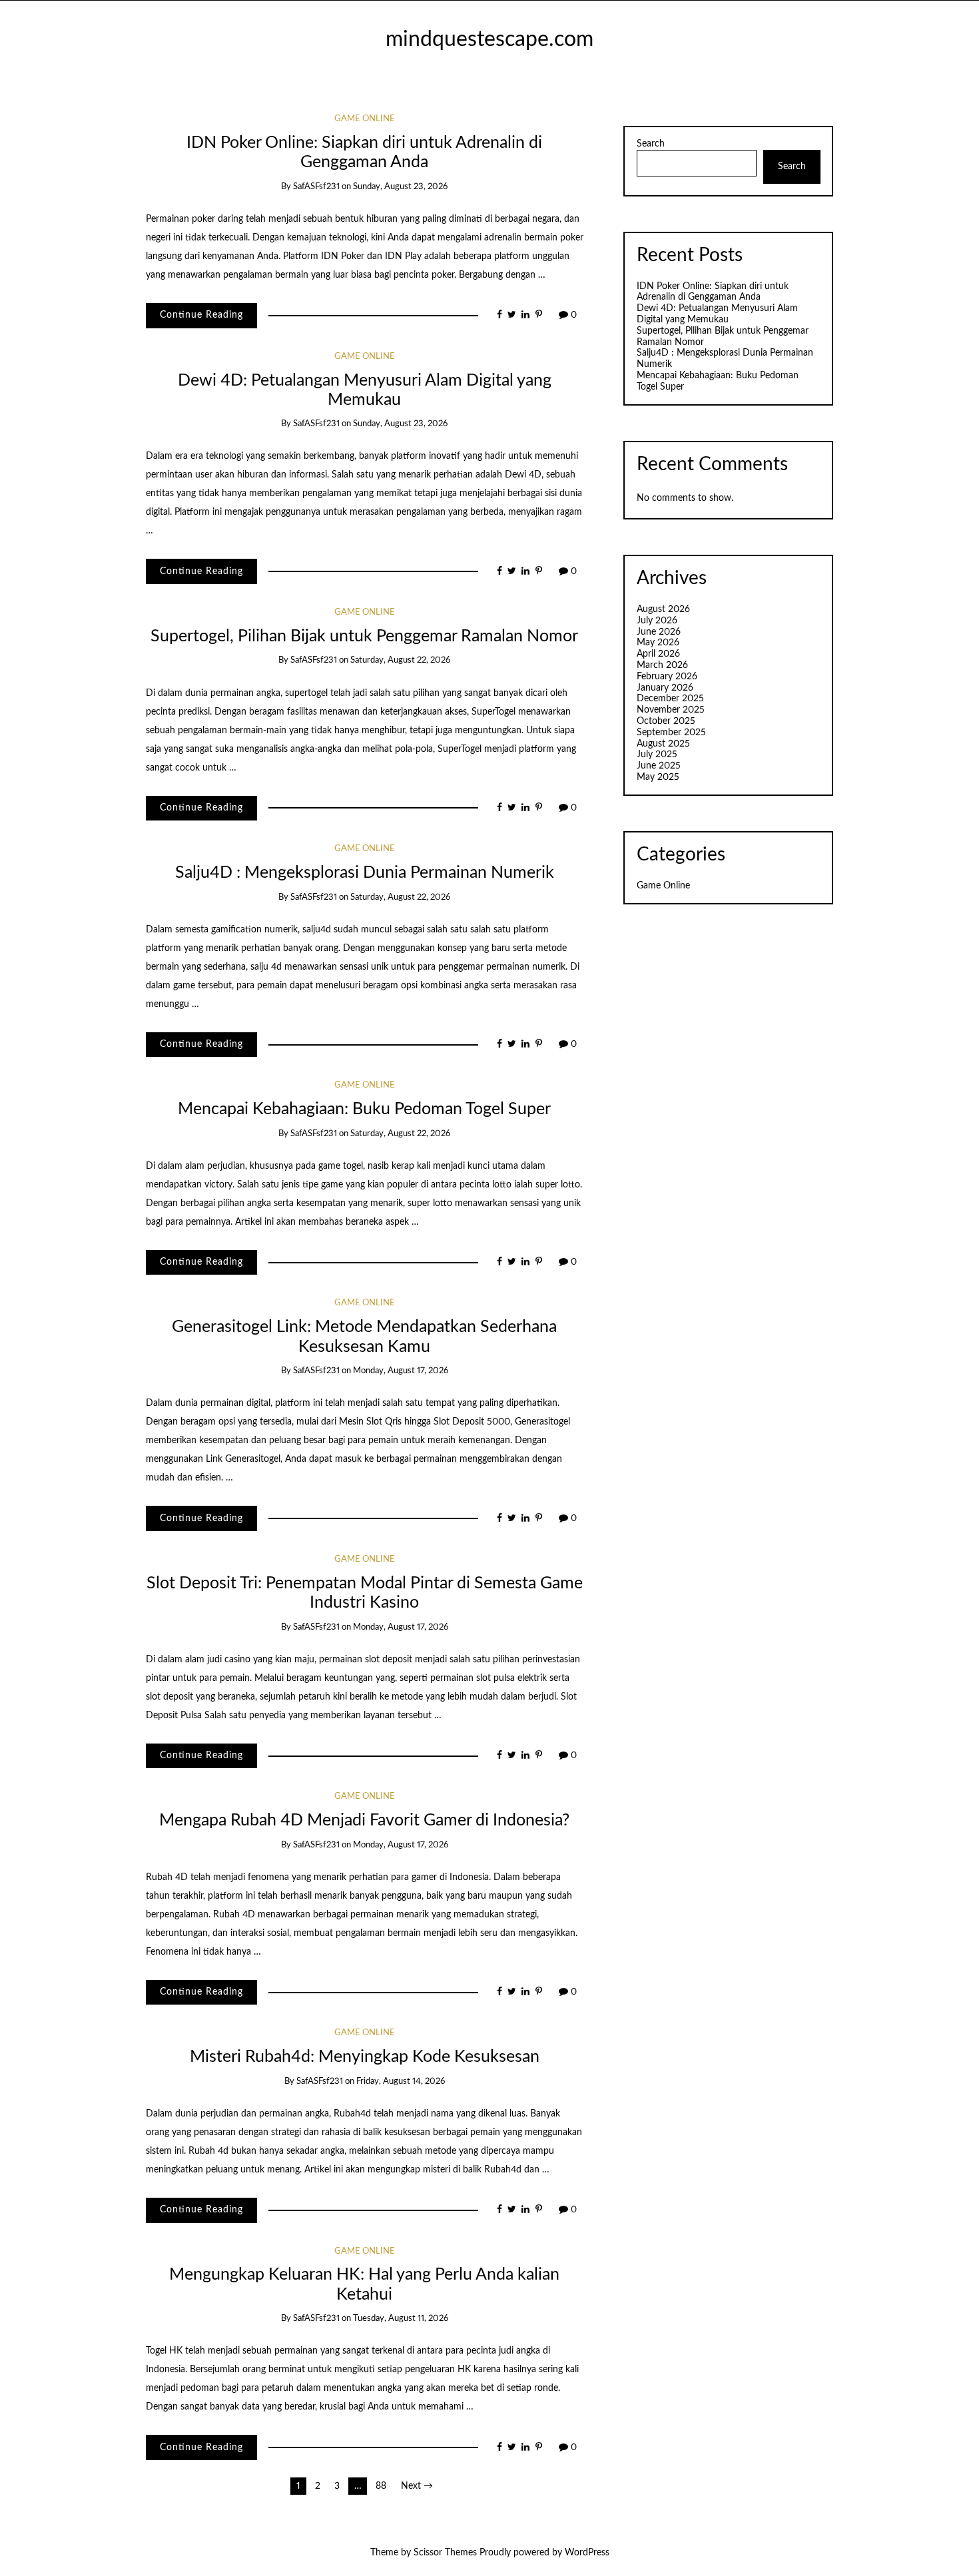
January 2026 (665, 688)
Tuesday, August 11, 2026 (401, 2319)
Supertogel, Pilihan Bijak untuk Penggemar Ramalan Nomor (364, 636)
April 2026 (658, 654)
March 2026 (662, 665)
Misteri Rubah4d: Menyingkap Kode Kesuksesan (365, 2057)
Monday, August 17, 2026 (401, 1371)
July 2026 (657, 621)
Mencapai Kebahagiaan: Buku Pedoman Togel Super (364, 1109)
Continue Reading (201, 315)
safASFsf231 (316, 187)
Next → (417, 2486)
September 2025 (671, 733)
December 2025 (670, 699)
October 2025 (666, 721)
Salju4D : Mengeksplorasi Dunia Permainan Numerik (365, 873)
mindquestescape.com (489, 40)
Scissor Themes (445, 2553)
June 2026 (659, 632)
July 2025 (657, 755)
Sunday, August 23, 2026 (400, 187)
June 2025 (659, 766)
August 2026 (663, 609)
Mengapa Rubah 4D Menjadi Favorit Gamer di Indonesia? (364, 1820)
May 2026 (658, 643)
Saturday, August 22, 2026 (400, 660)
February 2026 (667, 677)
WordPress (587, 2553)
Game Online (365, 119)
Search (651, 144)
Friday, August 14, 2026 (401, 2082)
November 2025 (671, 710)
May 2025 (658, 777)
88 (381, 2486)
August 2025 (663, 744)
